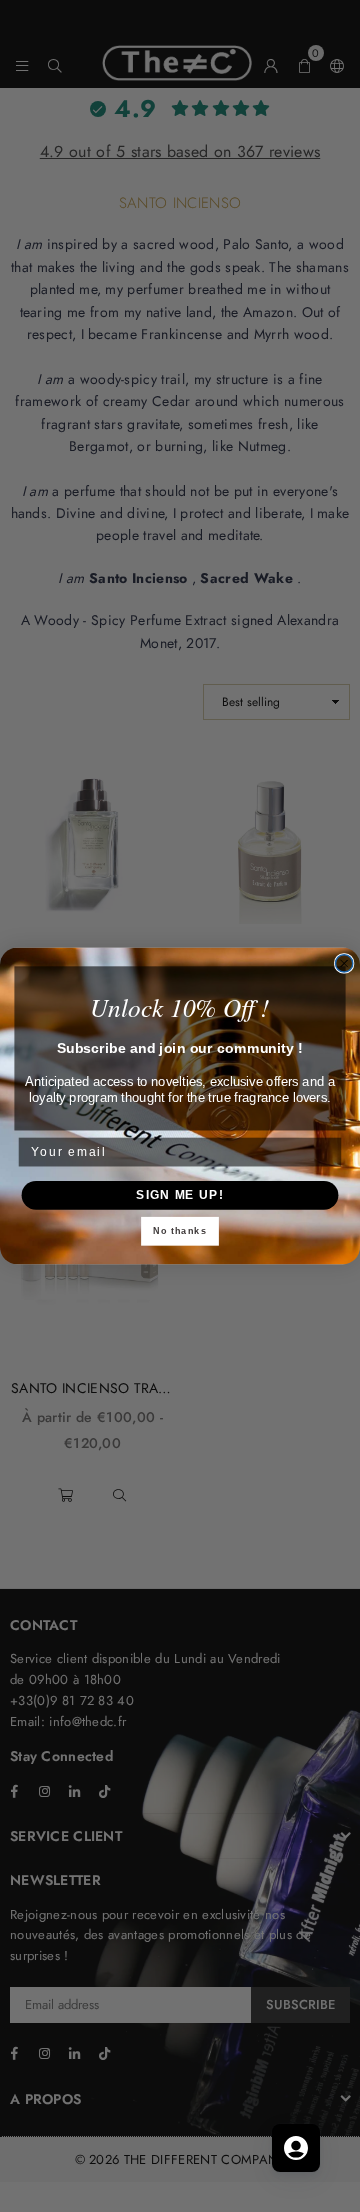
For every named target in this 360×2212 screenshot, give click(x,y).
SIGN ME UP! (179, 1195)
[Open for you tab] (296, 2148)
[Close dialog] (344, 963)
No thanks (180, 1231)
